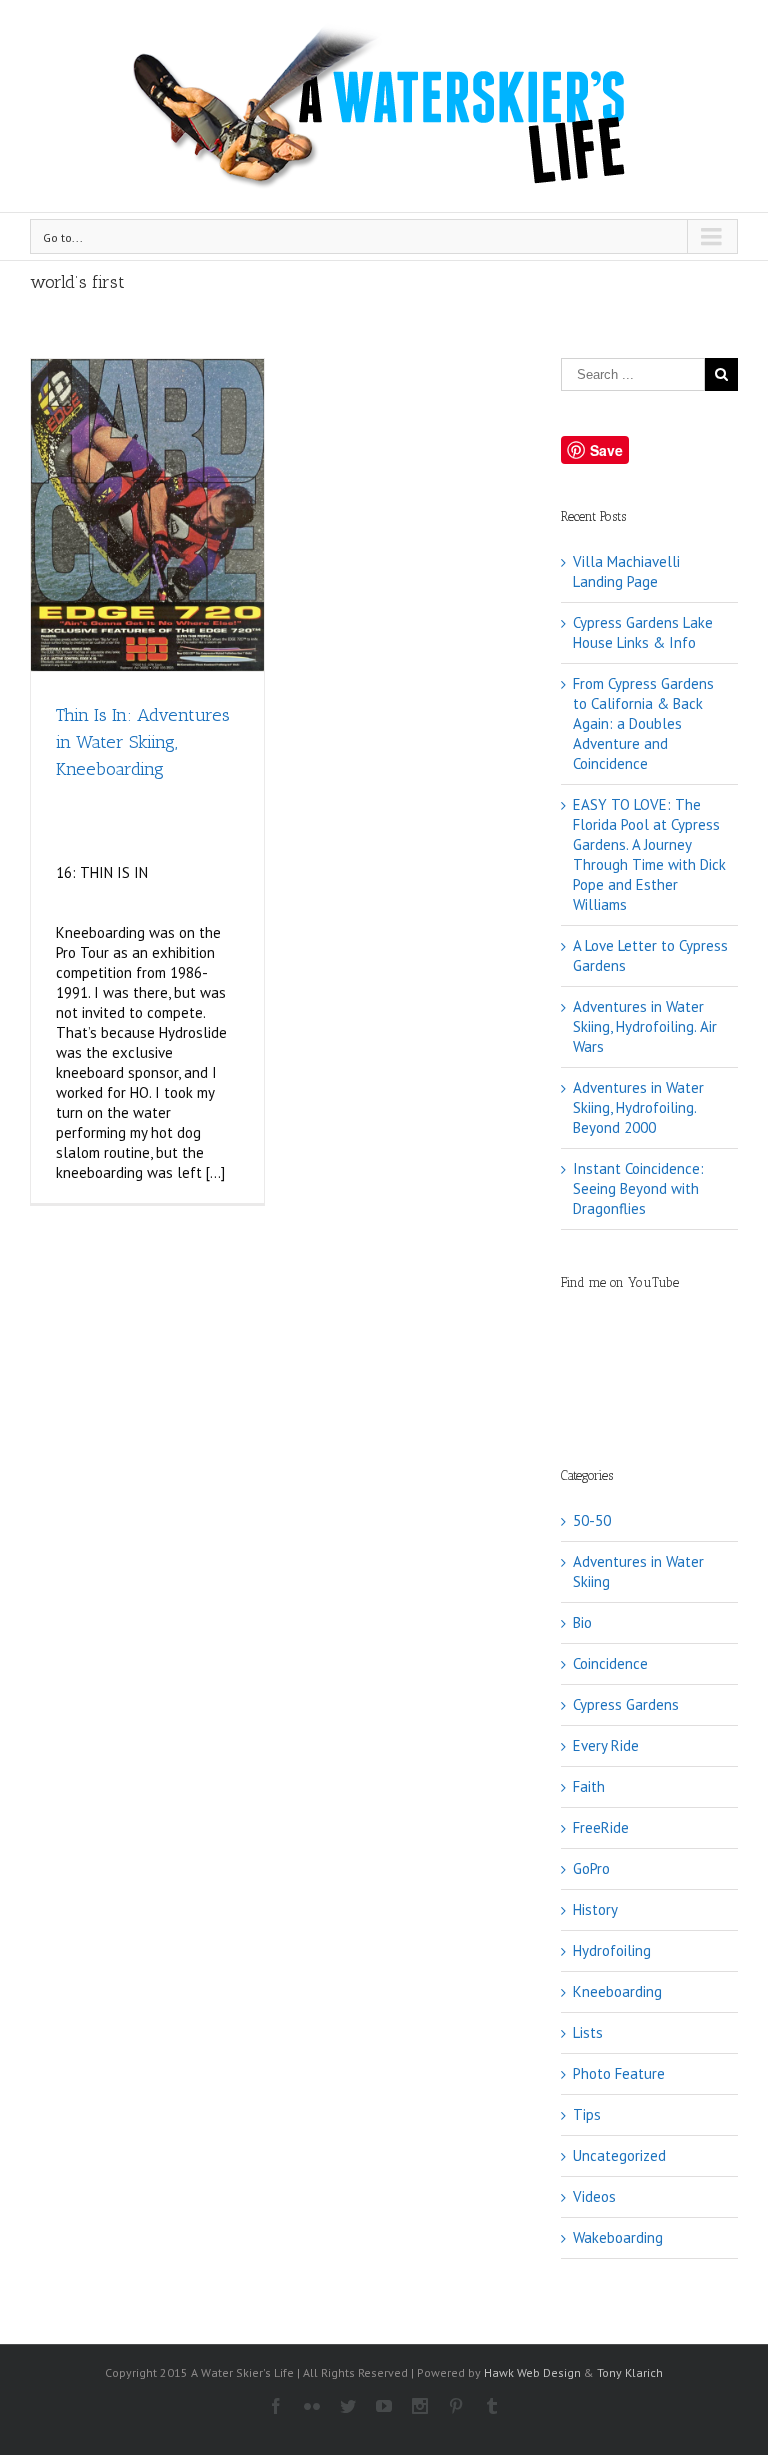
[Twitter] (348, 2406)
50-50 (592, 1520)
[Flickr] (312, 2406)
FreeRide (601, 1827)
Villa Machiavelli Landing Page (626, 571)
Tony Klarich (630, 2372)
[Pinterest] (456, 2406)
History (595, 1909)
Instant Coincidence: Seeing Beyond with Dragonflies (638, 1188)
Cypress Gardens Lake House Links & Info (643, 632)
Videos (594, 2196)
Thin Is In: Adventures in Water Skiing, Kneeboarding (143, 742)
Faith (589, 1786)
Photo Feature (619, 2073)
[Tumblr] (492, 2406)
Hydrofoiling (612, 1950)
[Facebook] (276, 2406)
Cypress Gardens (626, 1704)
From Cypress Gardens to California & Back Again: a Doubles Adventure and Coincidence (643, 723)
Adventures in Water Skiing (638, 1571)
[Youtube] (384, 2406)
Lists (588, 2032)
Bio (582, 1622)
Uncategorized (619, 2155)
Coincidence (610, 1663)
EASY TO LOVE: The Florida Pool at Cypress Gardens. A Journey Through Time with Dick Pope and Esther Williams (649, 854)
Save (606, 450)
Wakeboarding (618, 2237)
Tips (587, 2114)
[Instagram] (420, 2406)
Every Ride (606, 1745)
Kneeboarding (617, 1991)
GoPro (591, 1868)
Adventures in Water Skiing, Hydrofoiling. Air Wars (645, 1026)
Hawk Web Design (532, 2372)
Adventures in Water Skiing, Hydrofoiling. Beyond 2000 (638, 1107)
